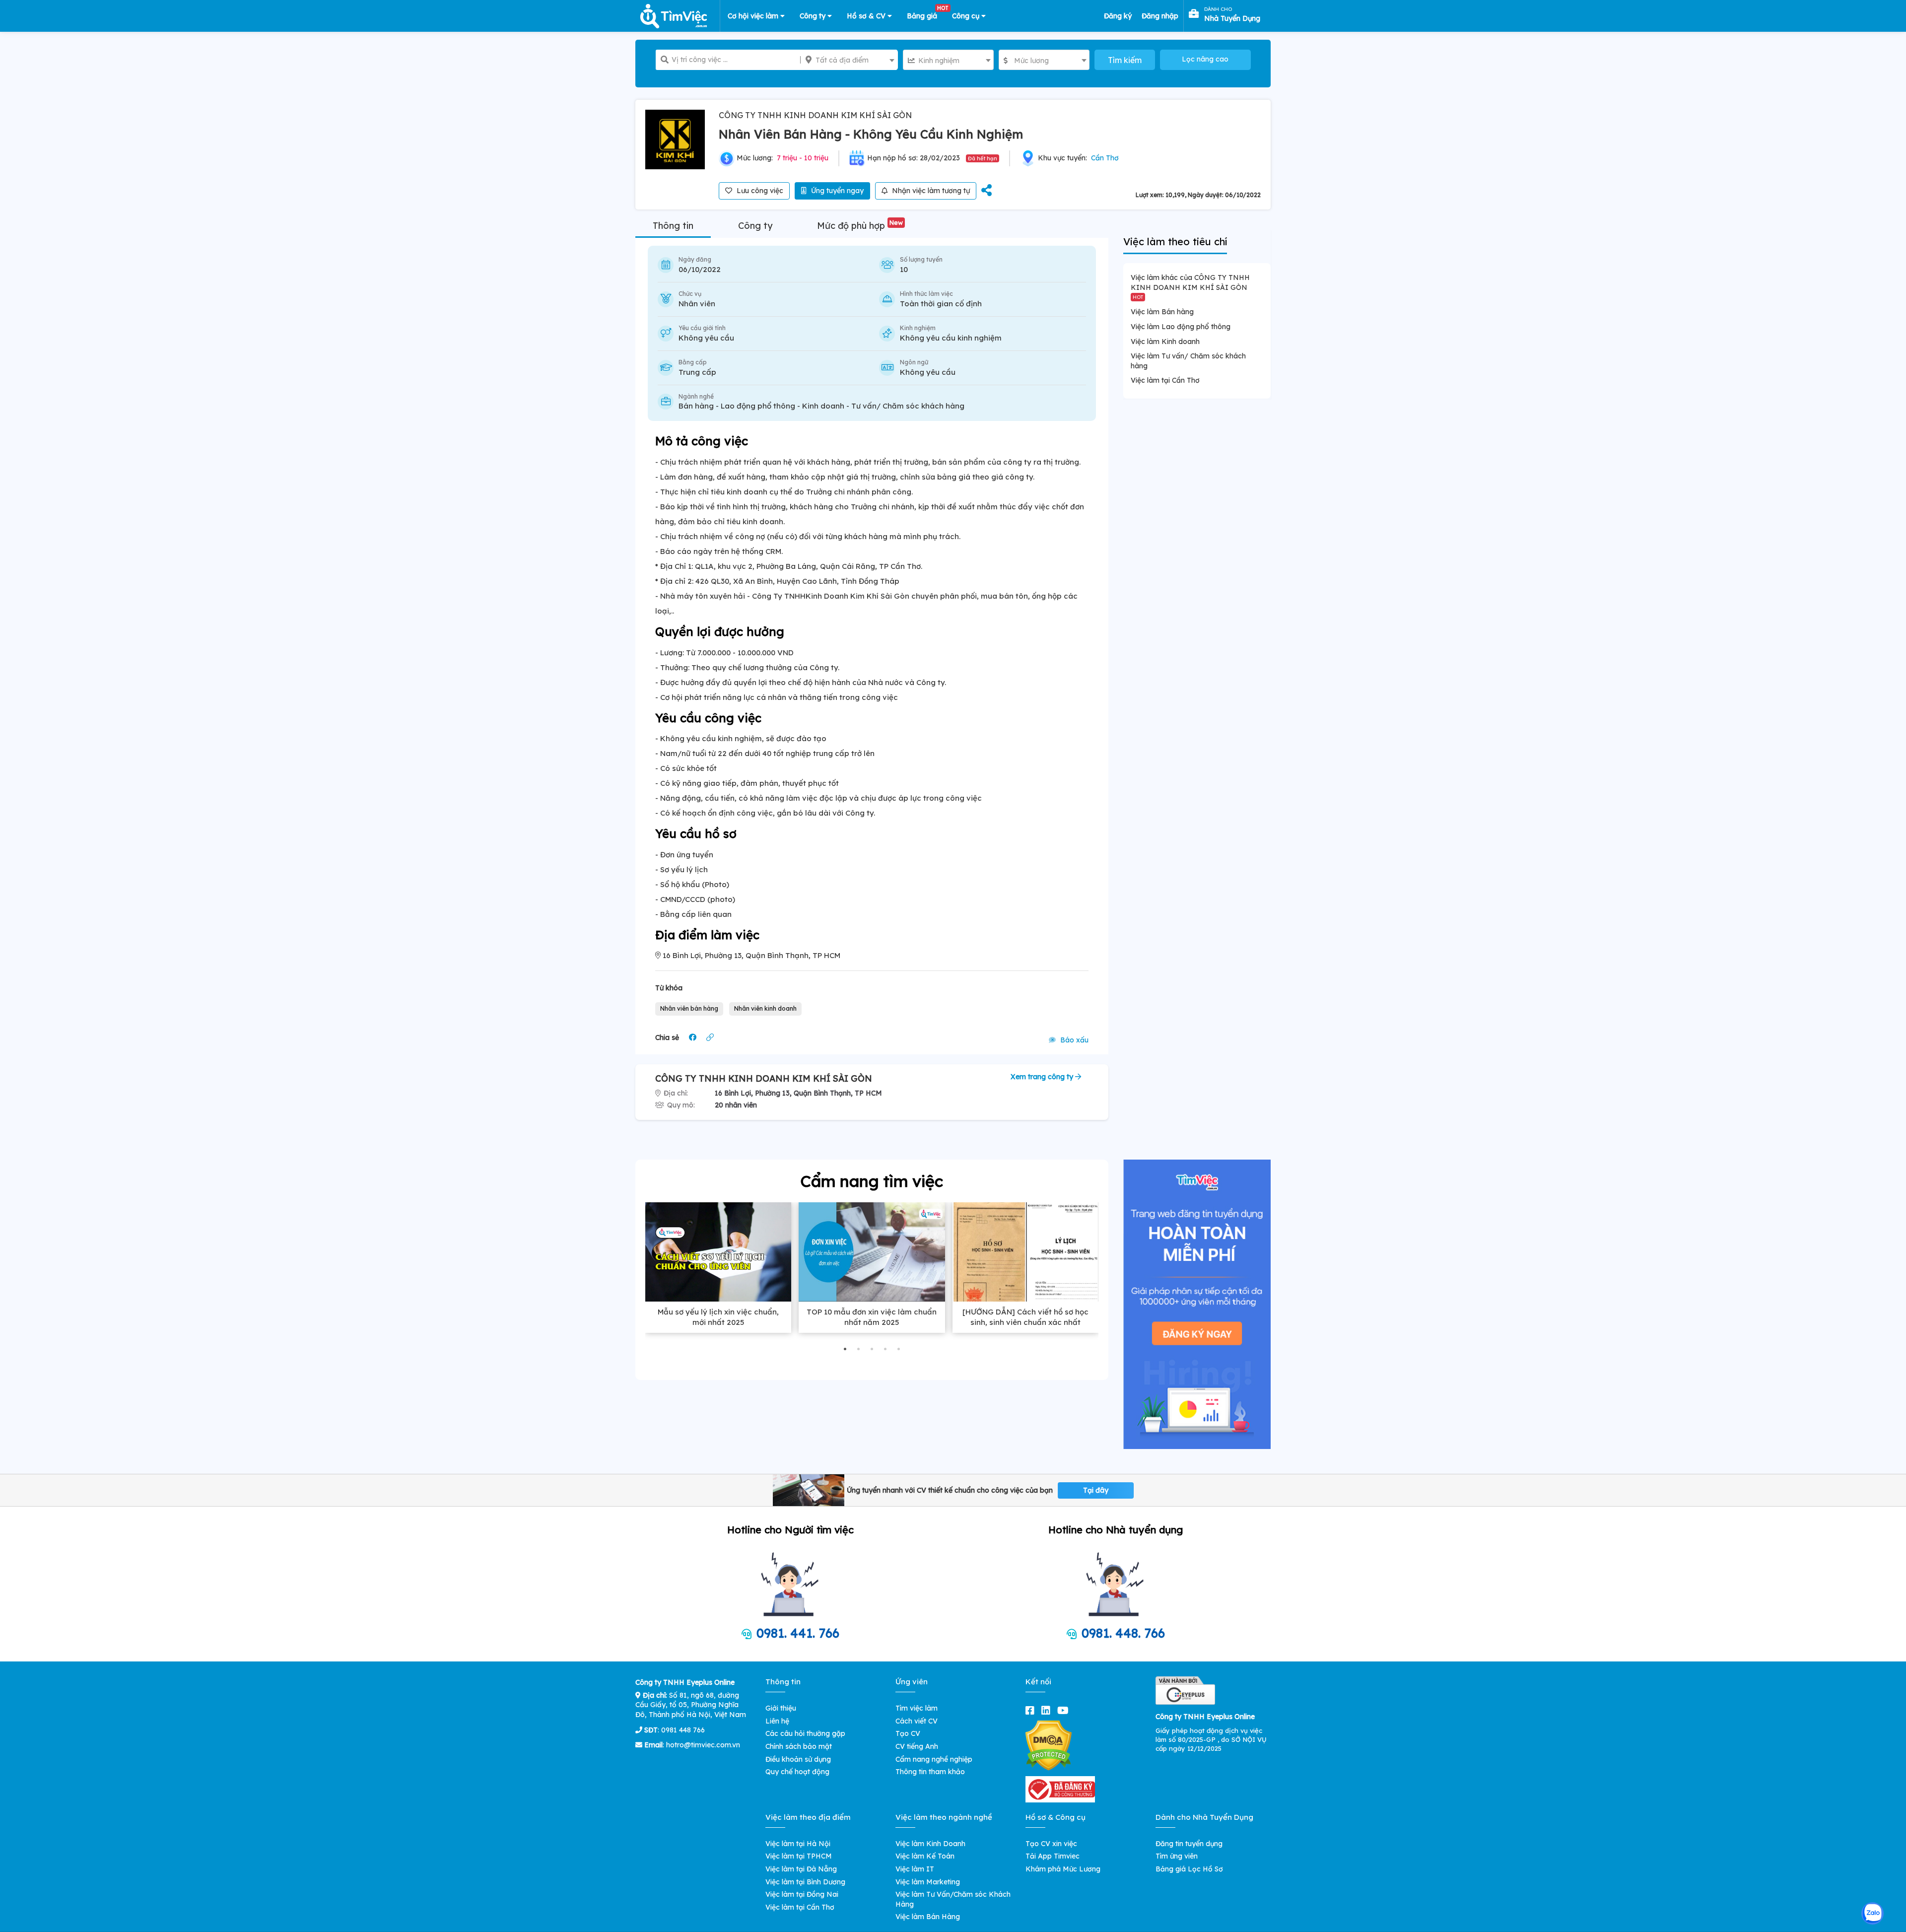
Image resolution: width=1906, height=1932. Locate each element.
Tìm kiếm (1125, 60)
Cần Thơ (1105, 158)
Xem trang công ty (1043, 1077)
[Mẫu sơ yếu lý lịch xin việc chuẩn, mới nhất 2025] (718, 1252)
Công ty (814, 16)
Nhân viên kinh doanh (765, 1008)
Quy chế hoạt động (797, 1772)
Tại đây (1096, 1490)
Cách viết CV (917, 1721)
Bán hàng (696, 406)
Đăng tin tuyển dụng (1189, 1844)
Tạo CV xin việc (1051, 1844)
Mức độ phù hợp (860, 226)
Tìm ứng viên (1177, 1856)
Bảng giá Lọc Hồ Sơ (1189, 1869)
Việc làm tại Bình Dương (805, 1882)
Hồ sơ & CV (867, 16)
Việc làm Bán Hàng (928, 1917)
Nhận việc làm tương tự (930, 191)
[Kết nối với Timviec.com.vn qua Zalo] (1872, 1913)
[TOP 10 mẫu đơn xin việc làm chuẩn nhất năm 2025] (872, 1252)
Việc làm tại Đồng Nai (802, 1894)
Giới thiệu (781, 1708)
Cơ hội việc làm (754, 16)
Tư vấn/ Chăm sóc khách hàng (908, 406)
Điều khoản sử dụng (798, 1759)
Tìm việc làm (917, 1708)
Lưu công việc (759, 191)
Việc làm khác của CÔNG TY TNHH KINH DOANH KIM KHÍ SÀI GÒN (1190, 286)
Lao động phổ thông (758, 406)
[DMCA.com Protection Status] (1049, 1745)
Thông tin (673, 226)
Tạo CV (908, 1733)
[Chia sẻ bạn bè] (987, 191)
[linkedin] (1048, 1710)
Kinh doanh (823, 406)
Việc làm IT (915, 1869)
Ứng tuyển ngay (836, 191)
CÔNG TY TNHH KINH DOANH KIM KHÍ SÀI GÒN (815, 115)
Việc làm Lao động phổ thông (1181, 327)
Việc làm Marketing (928, 1882)
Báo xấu (1073, 1040)
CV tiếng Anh (917, 1746)
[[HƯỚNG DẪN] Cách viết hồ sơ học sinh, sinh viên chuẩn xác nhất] (1025, 1252)
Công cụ (967, 16)
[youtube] (1065, 1710)
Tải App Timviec (1053, 1856)
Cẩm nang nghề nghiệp (934, 1759)
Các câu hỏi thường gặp (805, 1733)
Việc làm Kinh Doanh (930, 1844)
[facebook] (1032, 1710)
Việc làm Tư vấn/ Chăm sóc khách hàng (1188, 361)
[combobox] (849, 60)
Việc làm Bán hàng (1162, 312)
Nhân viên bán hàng (689, 1008)
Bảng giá (926, 14)
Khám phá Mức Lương (1063, 1869)
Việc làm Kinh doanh (1165, 342)
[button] (845, 1349)
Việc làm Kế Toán (925, 1856)
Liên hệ (777, 1721)
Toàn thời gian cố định (941, 304)
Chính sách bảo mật (799, 1746)
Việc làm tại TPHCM (799, 1856)
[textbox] (849, 60)
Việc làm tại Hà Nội (798, 1844)
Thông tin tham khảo (930, 1772)
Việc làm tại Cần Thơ (1165, 380)
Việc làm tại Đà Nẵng (801, 1869)
